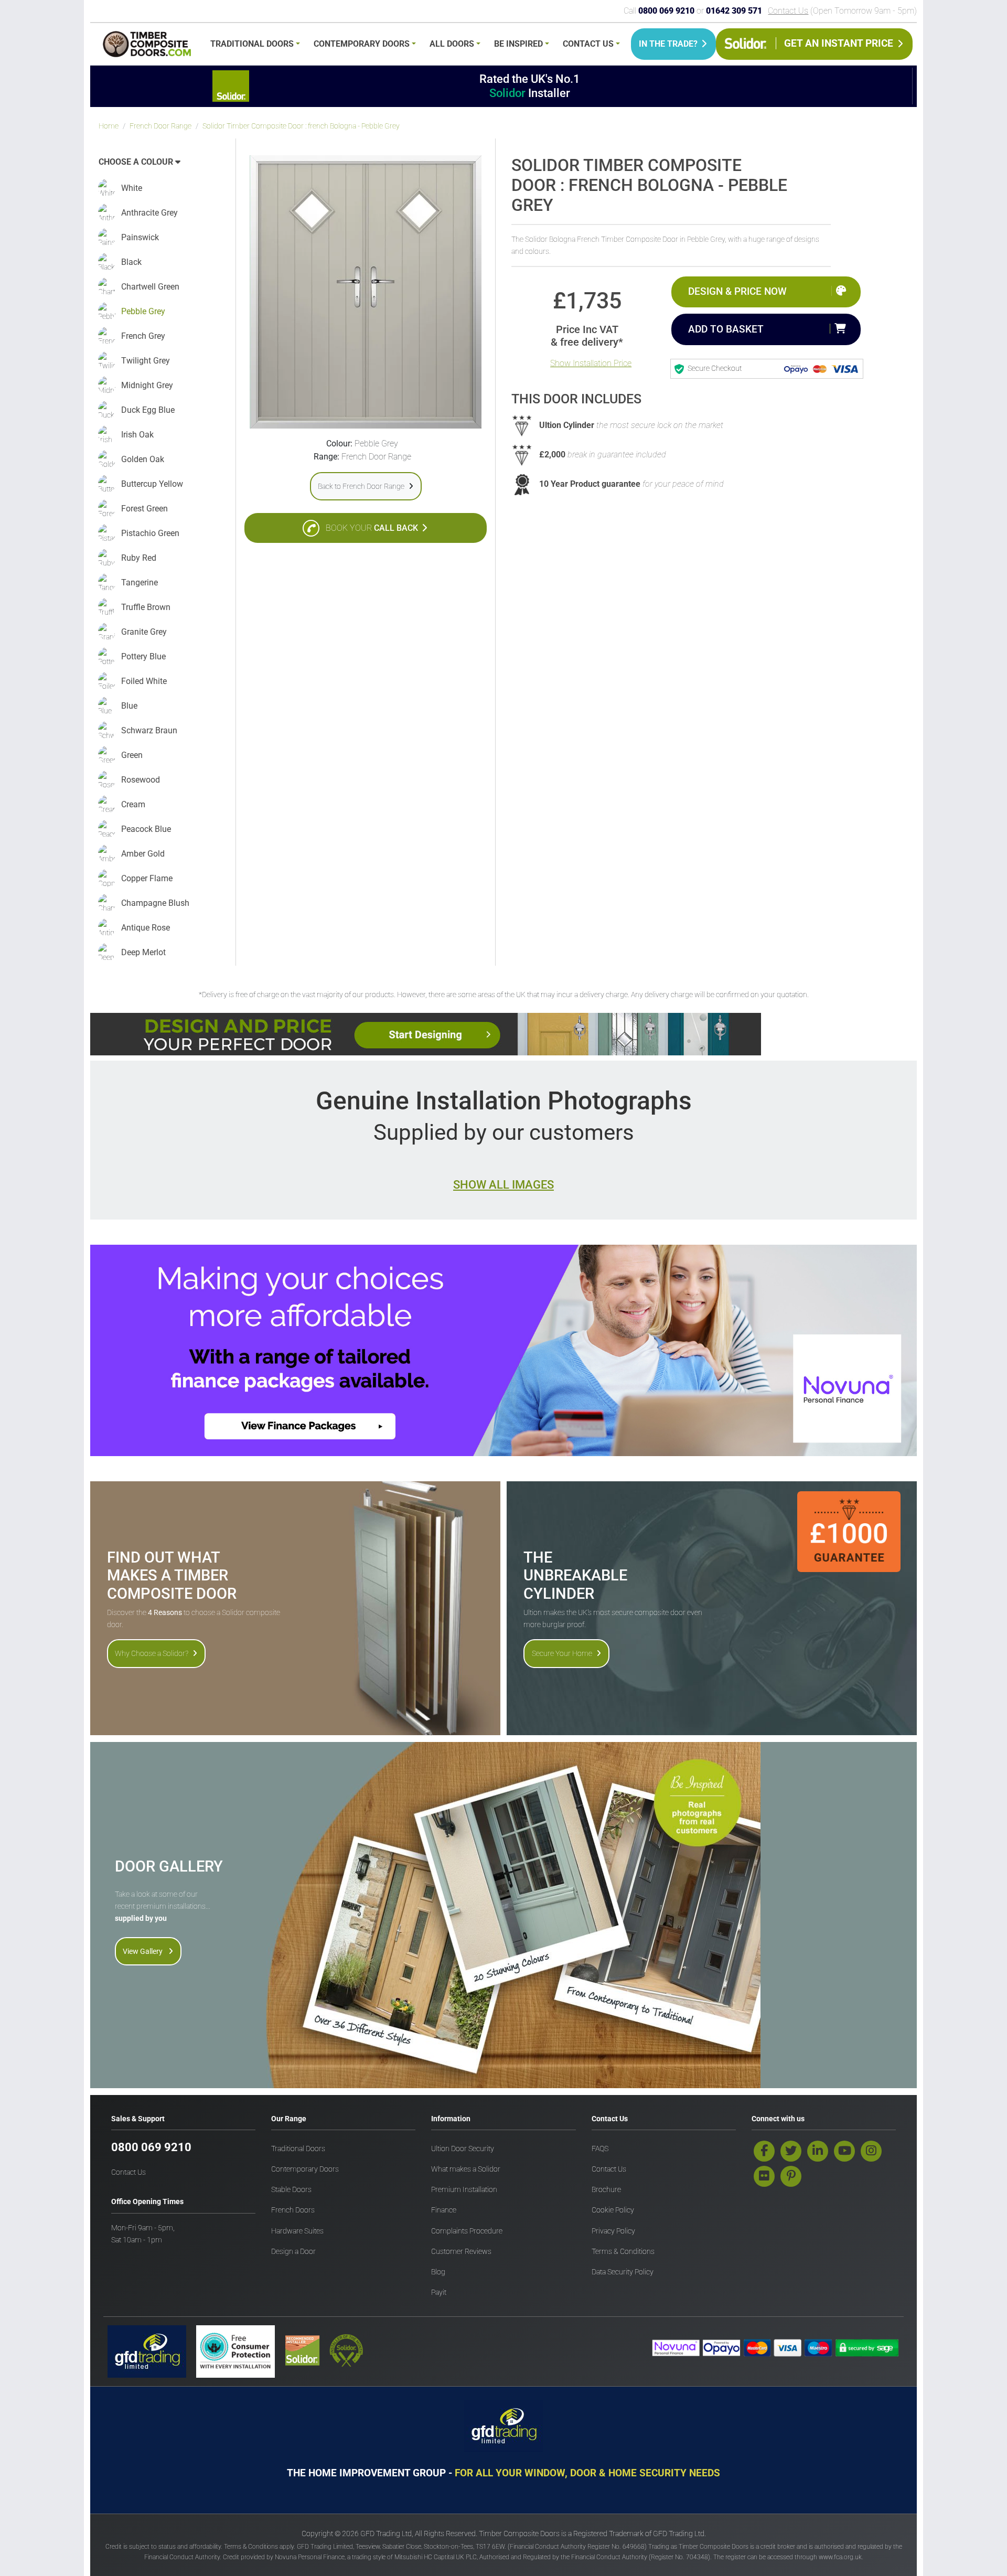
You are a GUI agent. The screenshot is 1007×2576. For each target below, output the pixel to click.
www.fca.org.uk (840, 2557)
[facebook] (764, 2151)
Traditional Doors (252, 44)
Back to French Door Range (361, 486)
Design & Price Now (737, 291)
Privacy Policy (613, 2231)
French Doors (293, 2210)
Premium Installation (464, 2190)
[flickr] (764, 2176)
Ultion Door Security (463, 2149)
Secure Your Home (562, 1653)
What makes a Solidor (466, 2169)
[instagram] (871, 2151)
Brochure (606, 2190)
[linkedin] (818, 2151)
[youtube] (844, 2151)
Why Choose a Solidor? (152, 1653)
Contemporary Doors (362, 44)
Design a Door (293, 2252)
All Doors (452, 44)
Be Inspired (518, 44)
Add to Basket (726, 329)
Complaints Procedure (467, 2231)
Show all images (504, 1184)
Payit (439, 2292)
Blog (438, 2272)
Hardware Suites (297, 2231)
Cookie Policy (613, 2210)
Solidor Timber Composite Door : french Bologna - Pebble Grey (301, 126)
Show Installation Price (591, 363)
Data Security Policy (623, 2272)
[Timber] (147, 46)
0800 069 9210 (151, 2147)
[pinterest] (791, 2176)
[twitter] (791, 2151)
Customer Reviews (461, 2252)
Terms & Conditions (623, 2252)
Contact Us (788, 11)
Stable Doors (291, 2190)
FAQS (600, 2149)
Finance (444, 2210)
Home (109, 126)
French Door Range (160, 126)
